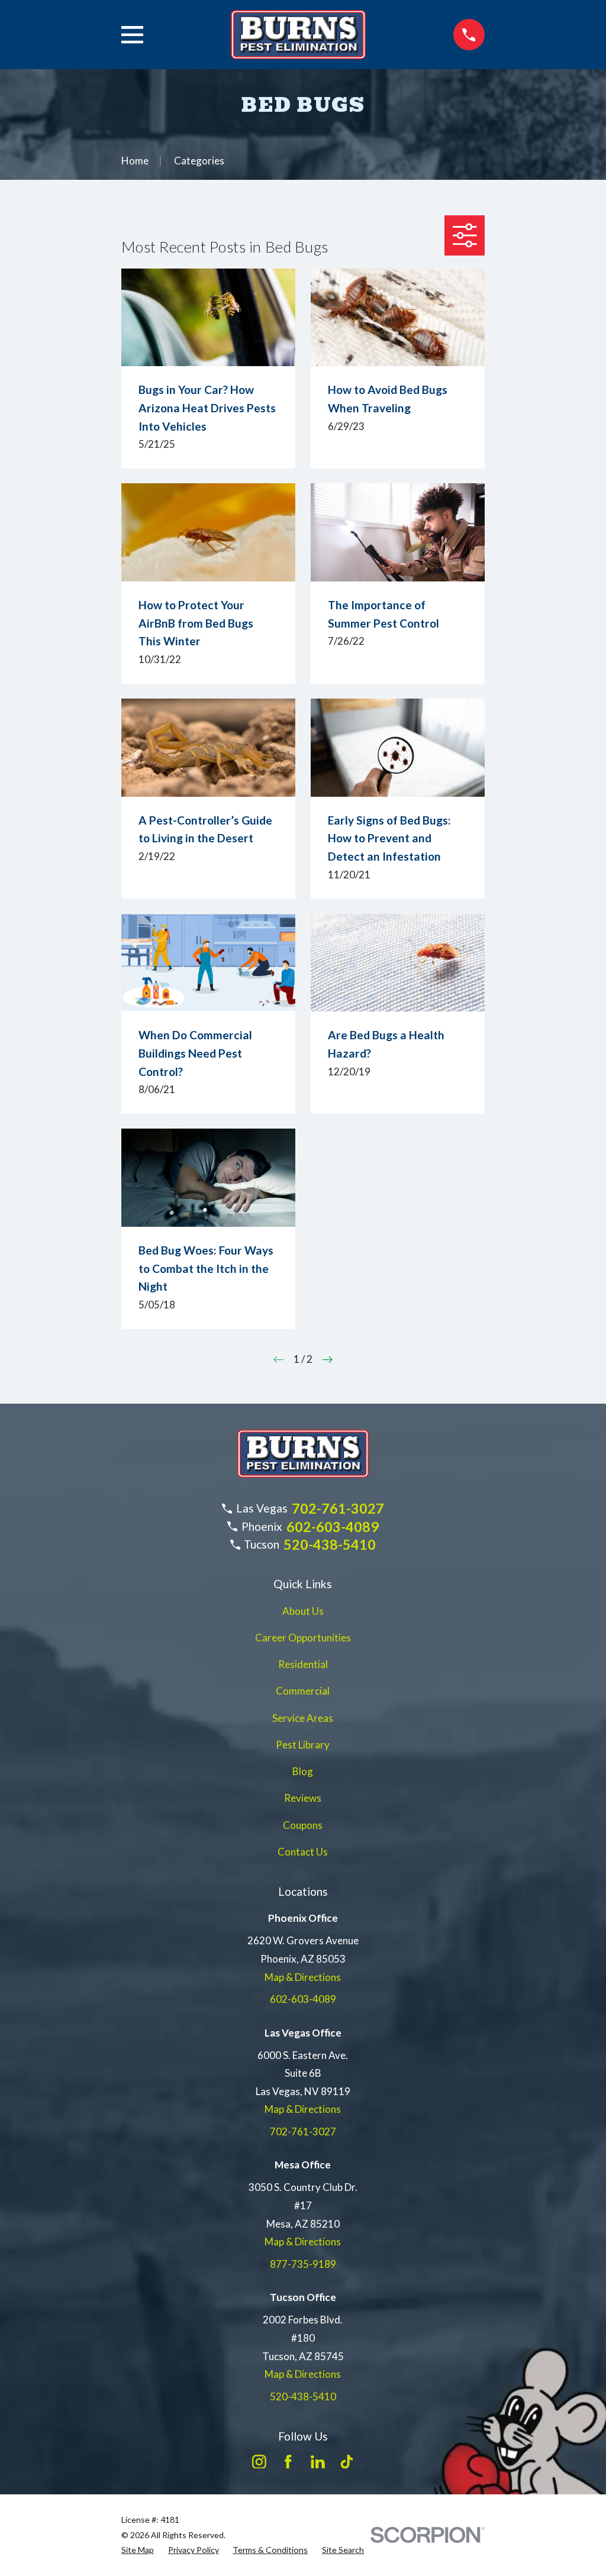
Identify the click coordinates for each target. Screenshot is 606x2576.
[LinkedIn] (318, 2462)
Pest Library (303, 1745)
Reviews (303, 1798)
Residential (303, 1664)
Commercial (303, 1691)
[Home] (298, 35)
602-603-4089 (333, 1527)
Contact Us (303, 1852)
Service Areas (303, 1718)
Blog (303, 1771)
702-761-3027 (338, 1508)
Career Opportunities (303, 1638)
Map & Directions (303, 1977)
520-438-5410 (330, 1544)
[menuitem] (138, 2550)
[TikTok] (347, 2462)
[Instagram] (259, 2462)
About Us (303, 1611)
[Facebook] (288, 2462)
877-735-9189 (303, 2264)
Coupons (303, 1825)
